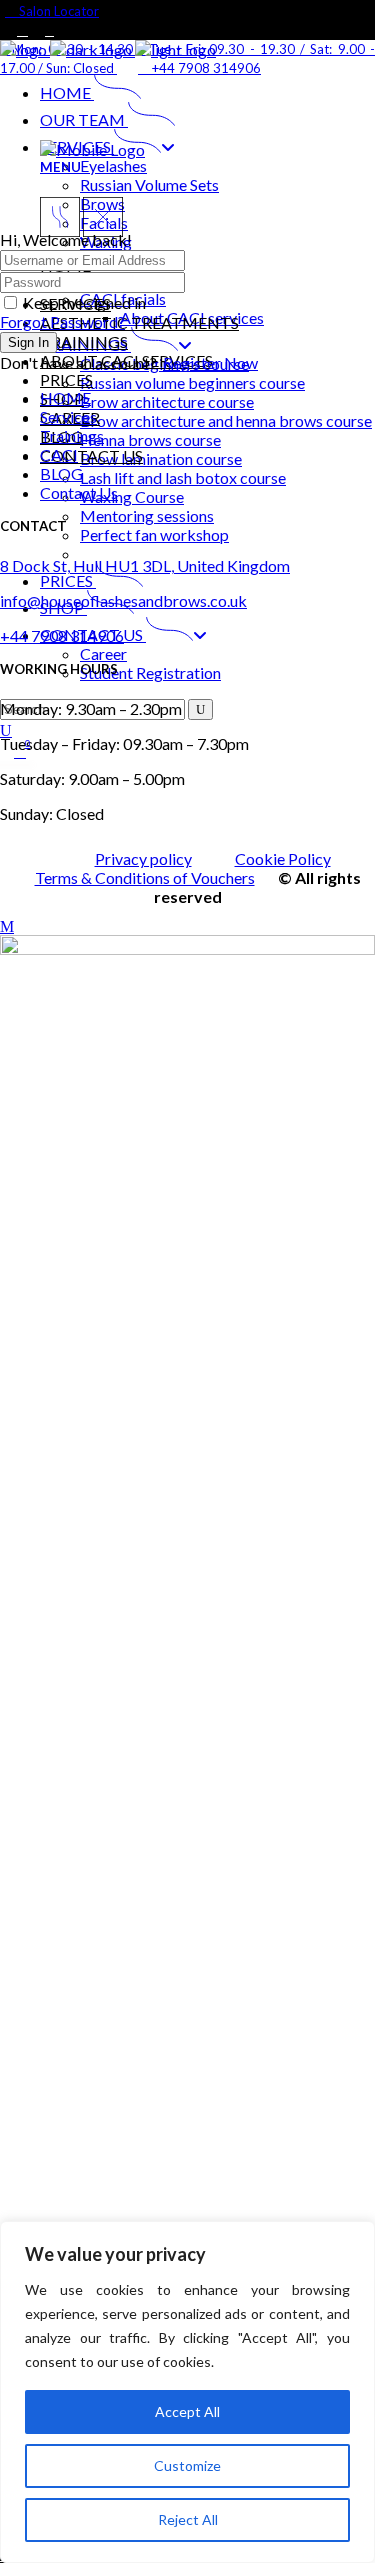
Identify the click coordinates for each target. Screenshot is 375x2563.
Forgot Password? (62, 321)
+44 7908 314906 (62, 635)
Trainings (72, 435)
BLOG (61, 473)
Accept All (187, 2411)
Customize (187, 2465)
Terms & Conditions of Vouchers (145, 877)
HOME (65, 397)
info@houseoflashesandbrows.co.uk (123, 600)
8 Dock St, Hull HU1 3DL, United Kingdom (145, 565)
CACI (59, 454)
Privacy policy (143, 858)
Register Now (210, 362)
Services (68, 416)
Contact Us (79, 492)
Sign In (28, 342)
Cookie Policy (283, 858)
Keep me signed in (84, 302)
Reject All (188, 2519)
